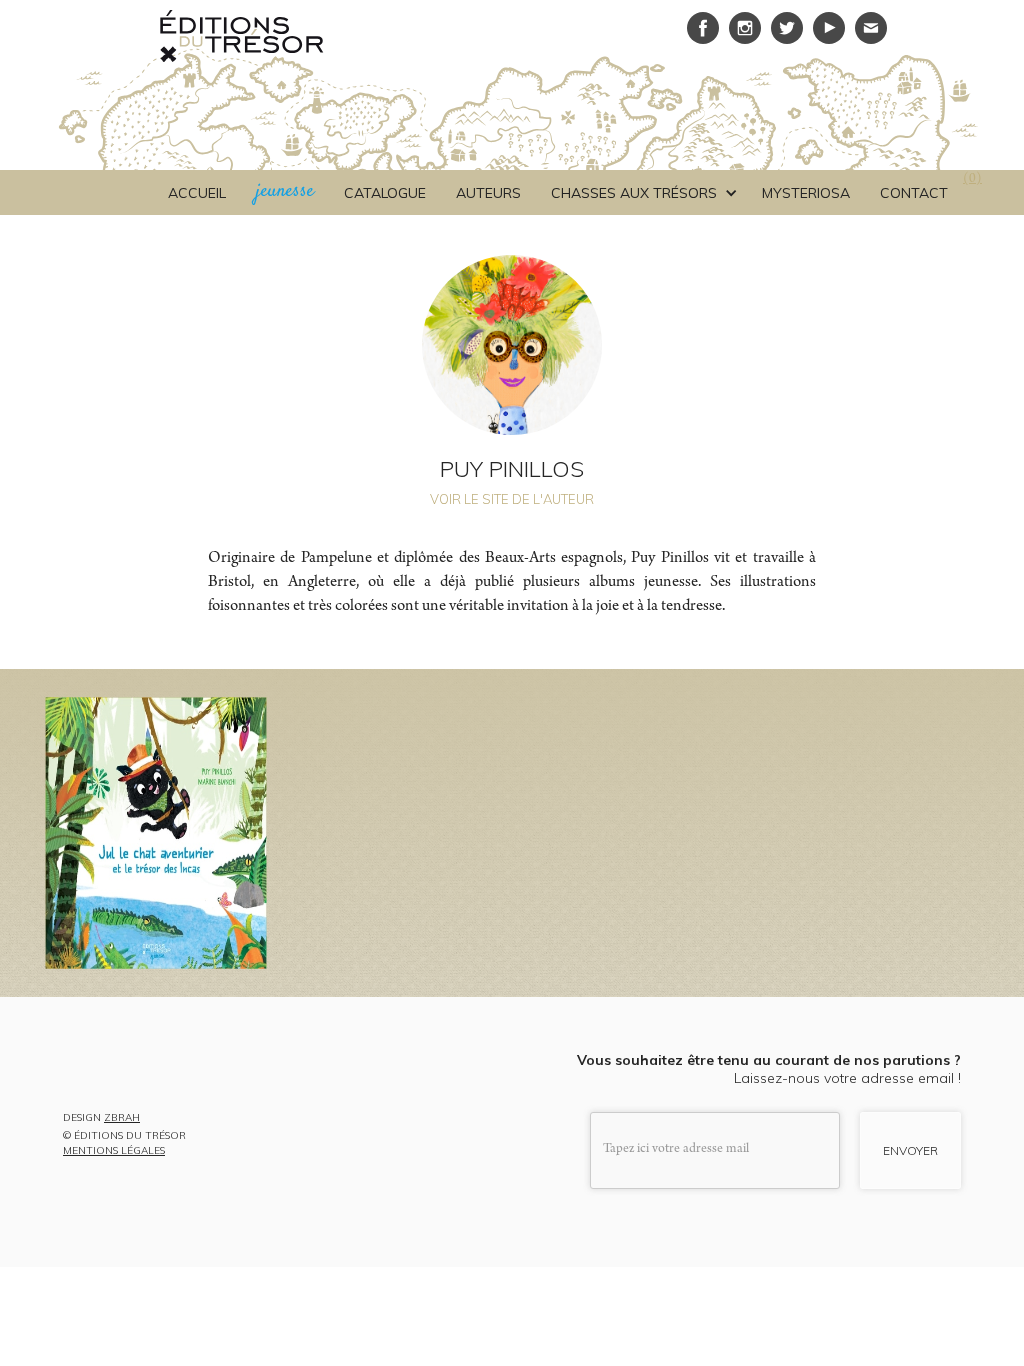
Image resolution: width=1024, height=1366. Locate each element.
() (972, 180)
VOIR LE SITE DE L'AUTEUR (512, 499)
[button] (641, 193)
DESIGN (101, 1118)
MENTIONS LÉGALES (114, 1151)
